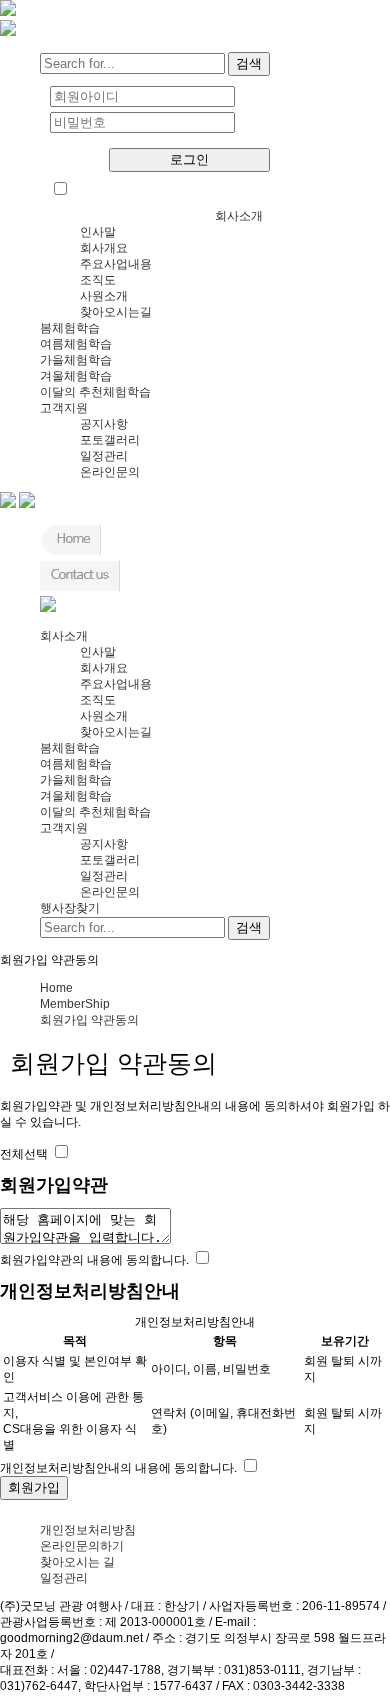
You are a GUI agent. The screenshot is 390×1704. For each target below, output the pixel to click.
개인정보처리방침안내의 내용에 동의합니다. (118, 1468)
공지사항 (104, 424)
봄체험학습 (70, 328)
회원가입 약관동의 (89, 1020)
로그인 (189, 159)
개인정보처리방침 (88, 1530)
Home (56, 988)
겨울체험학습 (76, 376)
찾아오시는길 (116, 312)
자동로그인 (103, 191)
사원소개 (104, 296)
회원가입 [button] (297, 160)
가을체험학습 (76, 360)
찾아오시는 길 (77, 1562)
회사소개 (239, 216)
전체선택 (24, 1154)
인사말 (98, 232)
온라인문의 (110, 472)
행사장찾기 (70, 908)
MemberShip (75, 1004)
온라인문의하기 (82, 1546)
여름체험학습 (76, 344)
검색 (249, 63)
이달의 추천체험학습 (95, 392)
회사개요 (104, 248)
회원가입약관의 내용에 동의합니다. (94, 1260)
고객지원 (64, 408)
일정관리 (104, 456)
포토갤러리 (110, 440)
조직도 (98, 280)
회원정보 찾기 (342, 190)
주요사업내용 (116, 264)
